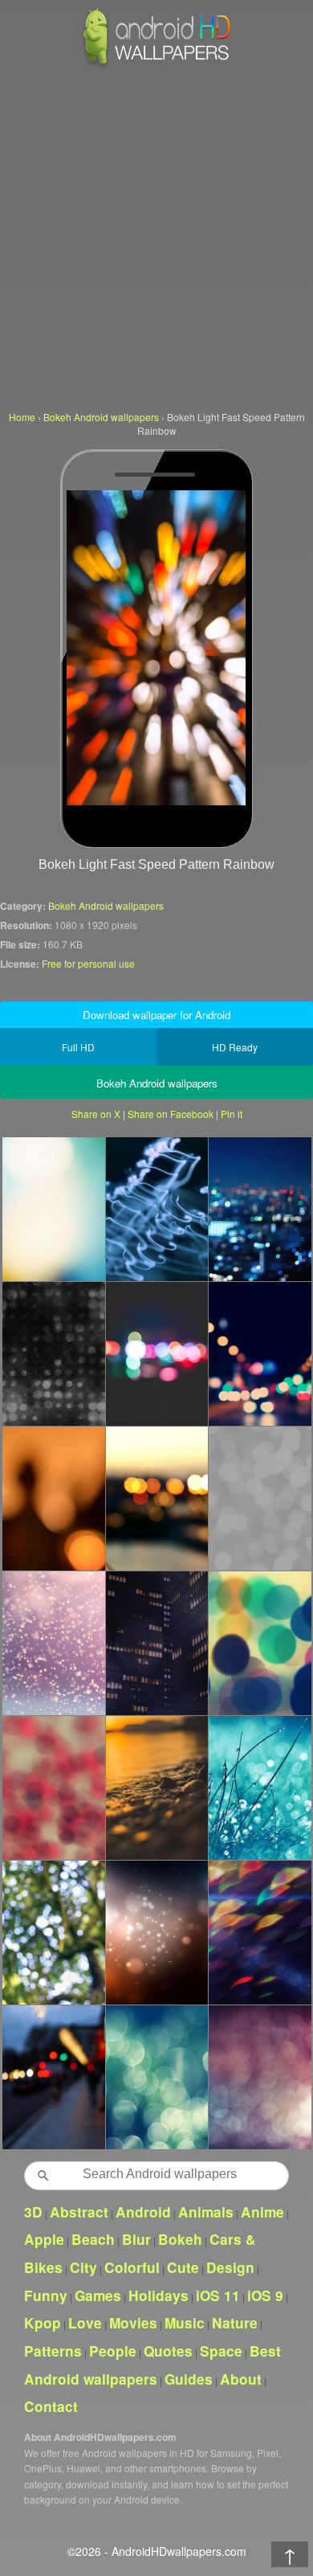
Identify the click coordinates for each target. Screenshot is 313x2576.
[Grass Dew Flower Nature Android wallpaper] (260, 1788)
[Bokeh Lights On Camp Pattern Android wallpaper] (157, 1932)
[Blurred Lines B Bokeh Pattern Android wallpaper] (260, 1643)
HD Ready (235, 1047)
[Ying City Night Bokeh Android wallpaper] (260, 1209)
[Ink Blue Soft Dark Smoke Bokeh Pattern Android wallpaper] (157, 1209)
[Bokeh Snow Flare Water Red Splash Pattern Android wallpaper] (53, 1643)
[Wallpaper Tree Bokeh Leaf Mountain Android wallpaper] (53, 1932)
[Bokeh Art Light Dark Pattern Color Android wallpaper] (157, 1354)
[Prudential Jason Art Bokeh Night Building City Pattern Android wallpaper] (157, 1643)
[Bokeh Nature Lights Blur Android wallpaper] (157, 2077)
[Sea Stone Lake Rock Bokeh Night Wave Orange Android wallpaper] (157, 1788)
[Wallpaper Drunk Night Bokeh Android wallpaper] (260, 1354)
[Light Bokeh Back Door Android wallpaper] (53, 1209)
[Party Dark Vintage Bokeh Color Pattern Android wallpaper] (53, 1354)
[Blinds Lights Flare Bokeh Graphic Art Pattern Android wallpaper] (260, 1932)
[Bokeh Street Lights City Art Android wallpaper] (53, 2077)
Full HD (78, 1047)
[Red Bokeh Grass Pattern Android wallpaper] (53, 1788)
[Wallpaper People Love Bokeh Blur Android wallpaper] (53, 1498)
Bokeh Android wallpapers (106, 905)
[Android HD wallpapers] (156, 66)
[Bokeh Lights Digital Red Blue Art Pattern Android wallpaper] (260, 2077)
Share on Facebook (171, 1114)
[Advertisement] (156, 237)
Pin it (232, 1114)
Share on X (96, 1114)
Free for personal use (88, 963)
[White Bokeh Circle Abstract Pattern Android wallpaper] (260, 1498)
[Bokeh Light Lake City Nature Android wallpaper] (157, 1498)
